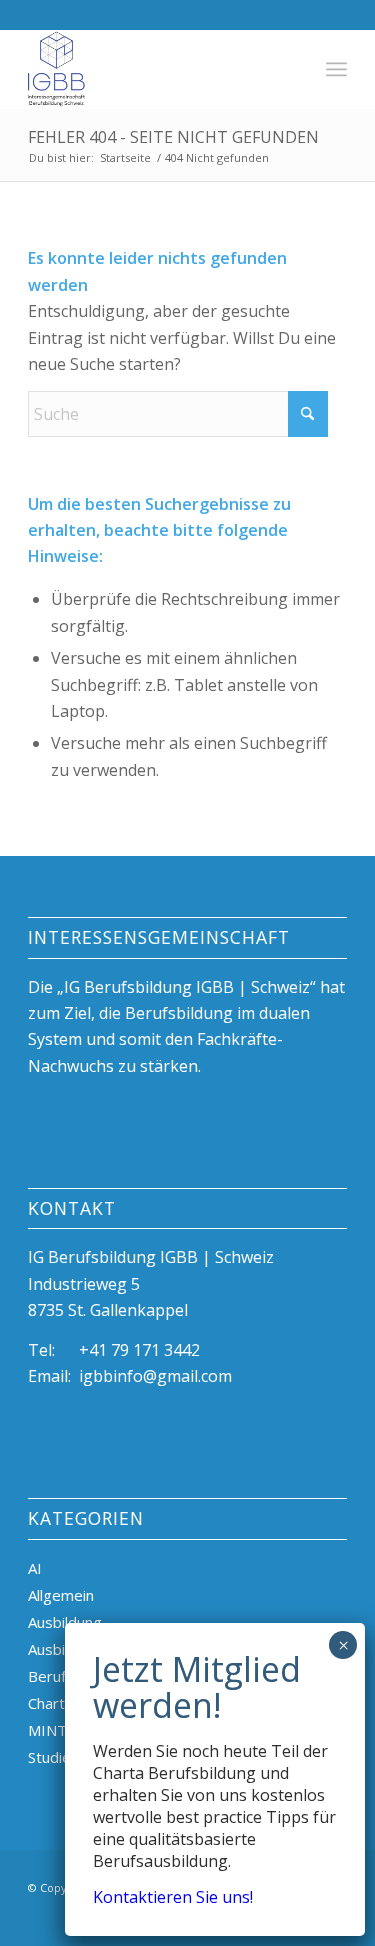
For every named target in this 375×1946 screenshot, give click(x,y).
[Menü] (336, 69)
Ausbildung (65, 1622)
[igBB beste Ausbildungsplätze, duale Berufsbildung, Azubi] (155, 69)
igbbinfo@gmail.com (155, 1376)
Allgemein (61, 1595)
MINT (47, 1730)
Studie (49, 1757)
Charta (50, 1703)
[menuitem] (336, 69)
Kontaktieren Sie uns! (173, 1897)
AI (35, 1568)
